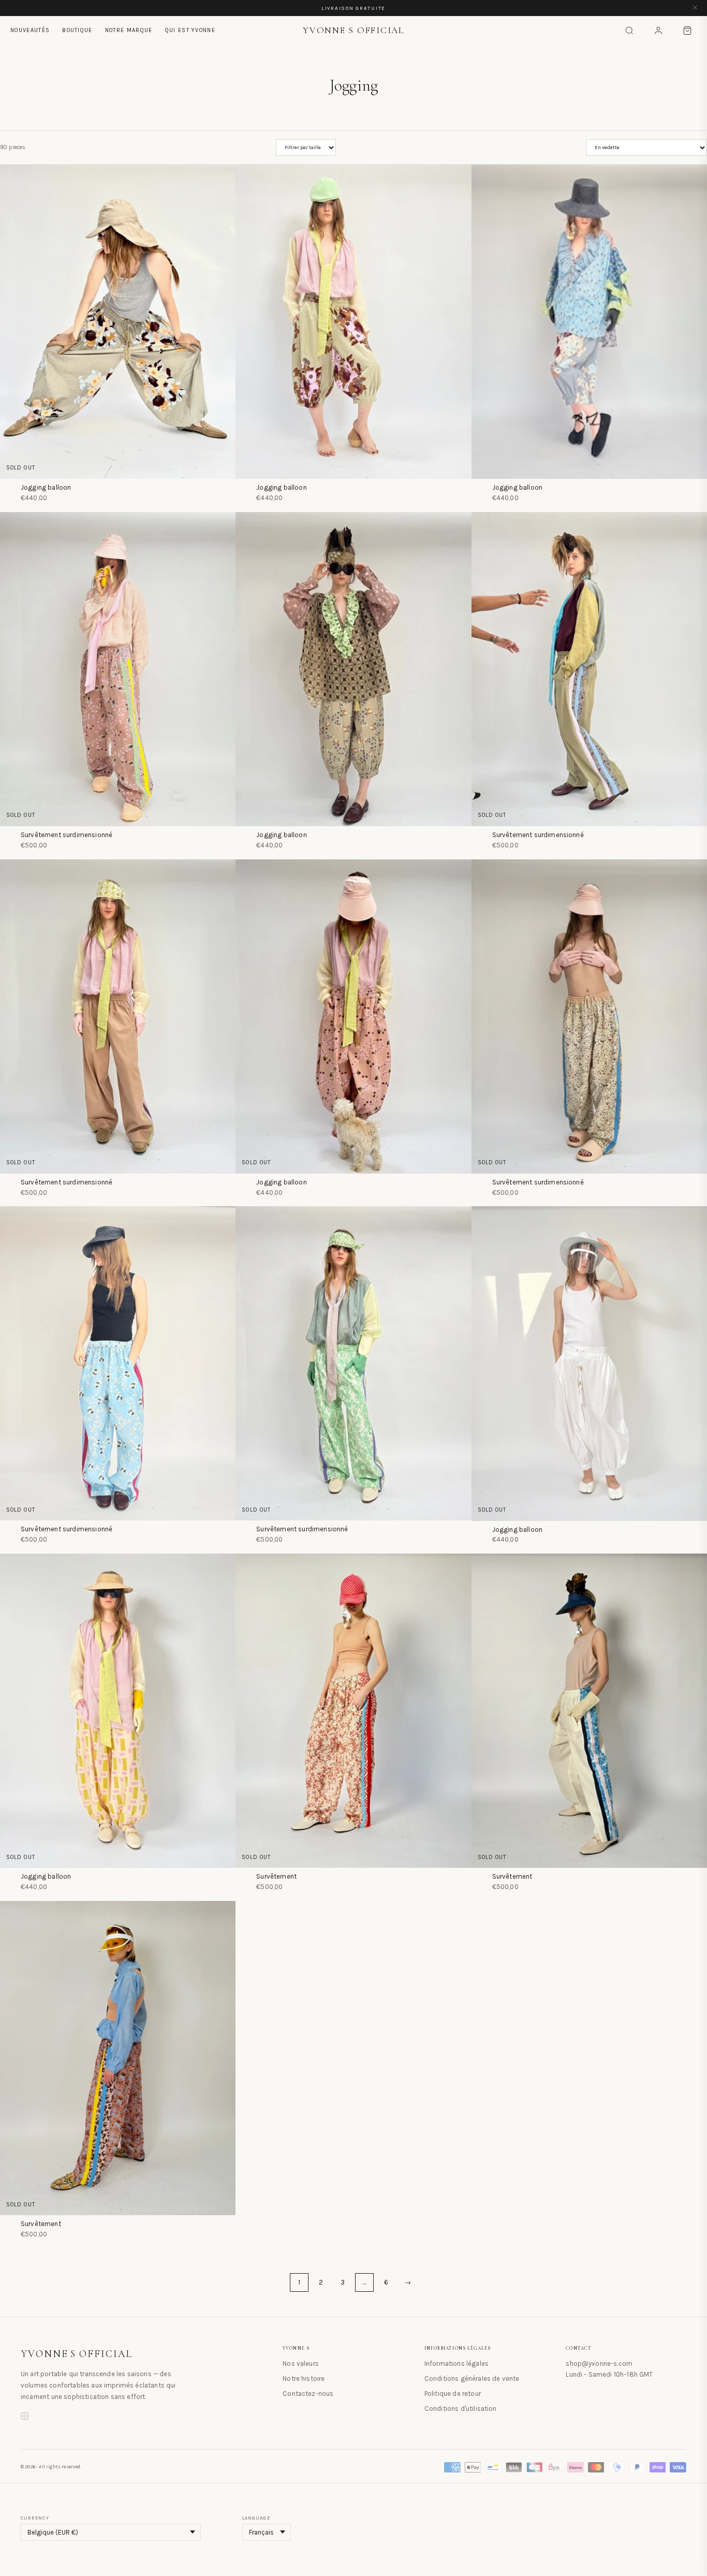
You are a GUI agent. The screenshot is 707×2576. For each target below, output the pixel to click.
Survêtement (276, 1876)
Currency (35, 2518)
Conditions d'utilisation (461, 2409)
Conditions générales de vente (472, 2379)
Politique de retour (453, 2394)
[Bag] (687, 31)
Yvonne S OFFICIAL (77, 2354)
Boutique (77, 30)
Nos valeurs (301, 2363)
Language (256, 2518)
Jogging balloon (46, 487)
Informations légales (456, 2363)
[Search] (629, 31)
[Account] (658, 31)
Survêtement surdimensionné (67, 835)
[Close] (695, 8)
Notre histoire (304, 2379)
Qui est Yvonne (190, 30)
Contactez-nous (308, 2394)
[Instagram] (25, 2418)
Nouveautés (30, 30)
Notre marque (129, 30)
